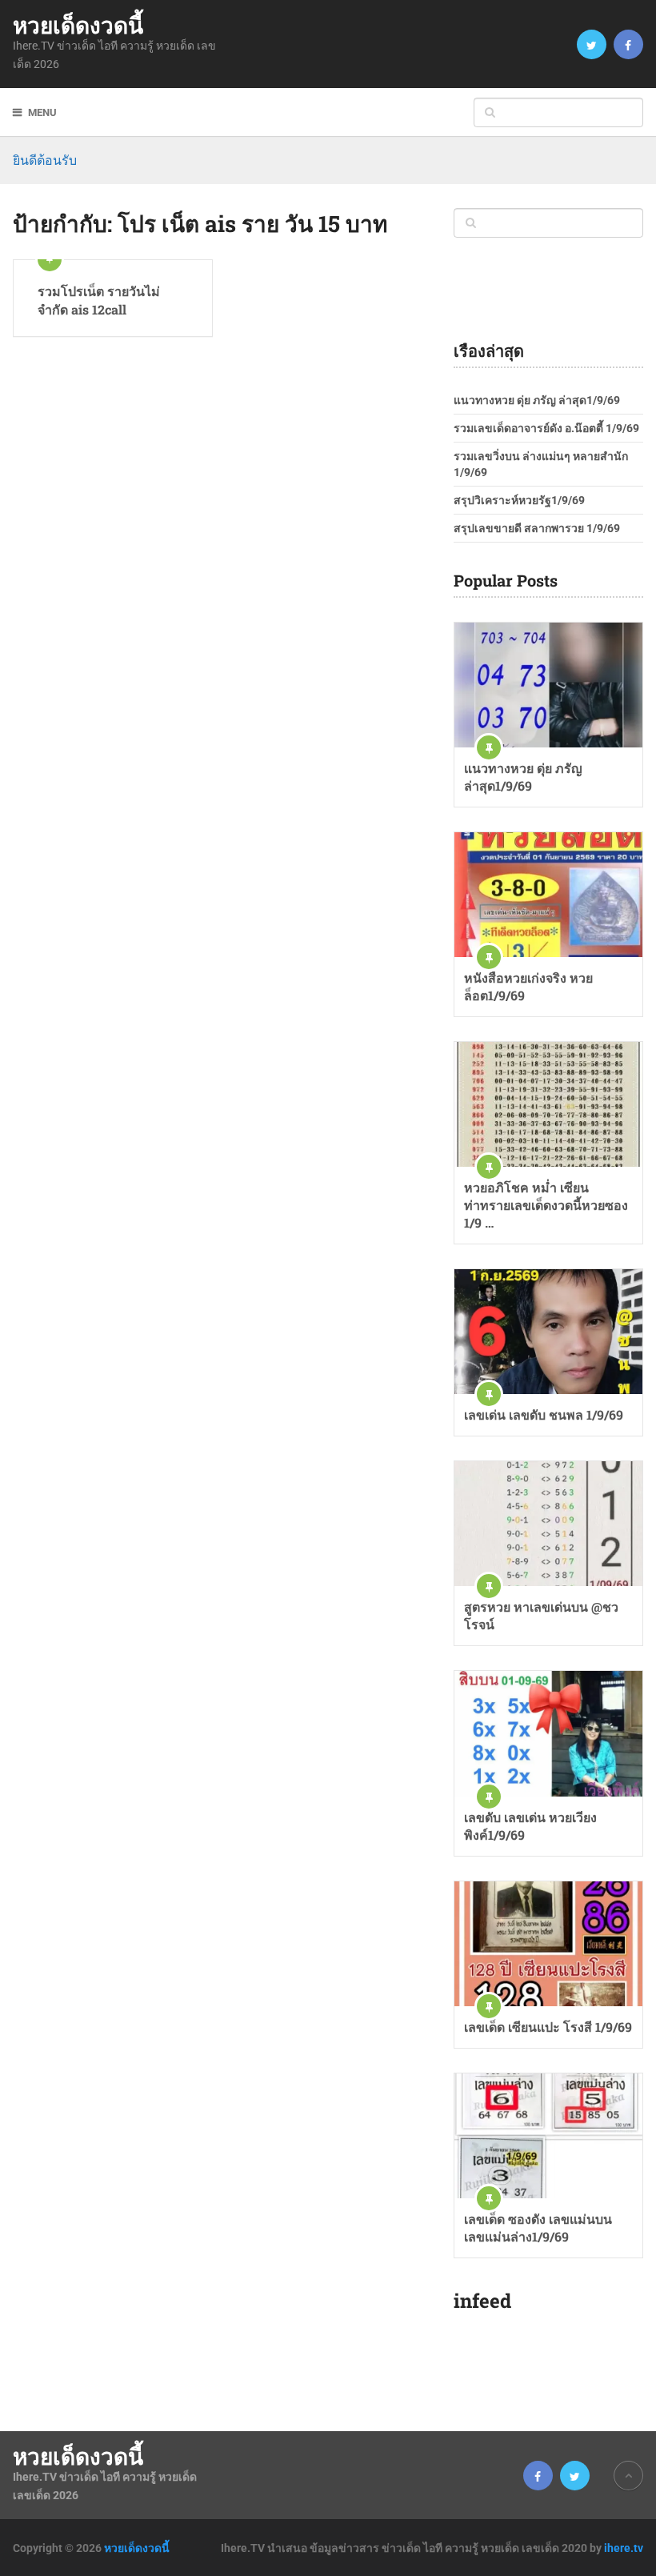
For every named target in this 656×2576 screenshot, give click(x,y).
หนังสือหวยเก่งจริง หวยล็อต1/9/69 (528, 986)
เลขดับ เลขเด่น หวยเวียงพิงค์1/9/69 (530, 1826)
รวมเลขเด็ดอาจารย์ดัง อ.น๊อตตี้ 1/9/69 (546, 428)
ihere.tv (624, 2548)
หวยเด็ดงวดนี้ (78, 26)
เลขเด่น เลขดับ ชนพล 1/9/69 (544, 1414)
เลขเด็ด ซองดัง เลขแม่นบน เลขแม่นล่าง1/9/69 (538, 2227)
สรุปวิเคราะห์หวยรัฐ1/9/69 (519, 500)
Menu (42, 112)
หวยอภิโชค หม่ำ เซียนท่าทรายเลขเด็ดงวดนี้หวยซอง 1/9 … (546, 1205)
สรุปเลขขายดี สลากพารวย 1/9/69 (537, 528)
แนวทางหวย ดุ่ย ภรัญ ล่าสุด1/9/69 (537, 400)
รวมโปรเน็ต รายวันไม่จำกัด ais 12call (99, 300)
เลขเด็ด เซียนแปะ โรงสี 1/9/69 (548, 2027)
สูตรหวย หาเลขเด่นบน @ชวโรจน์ (541, 1615)
